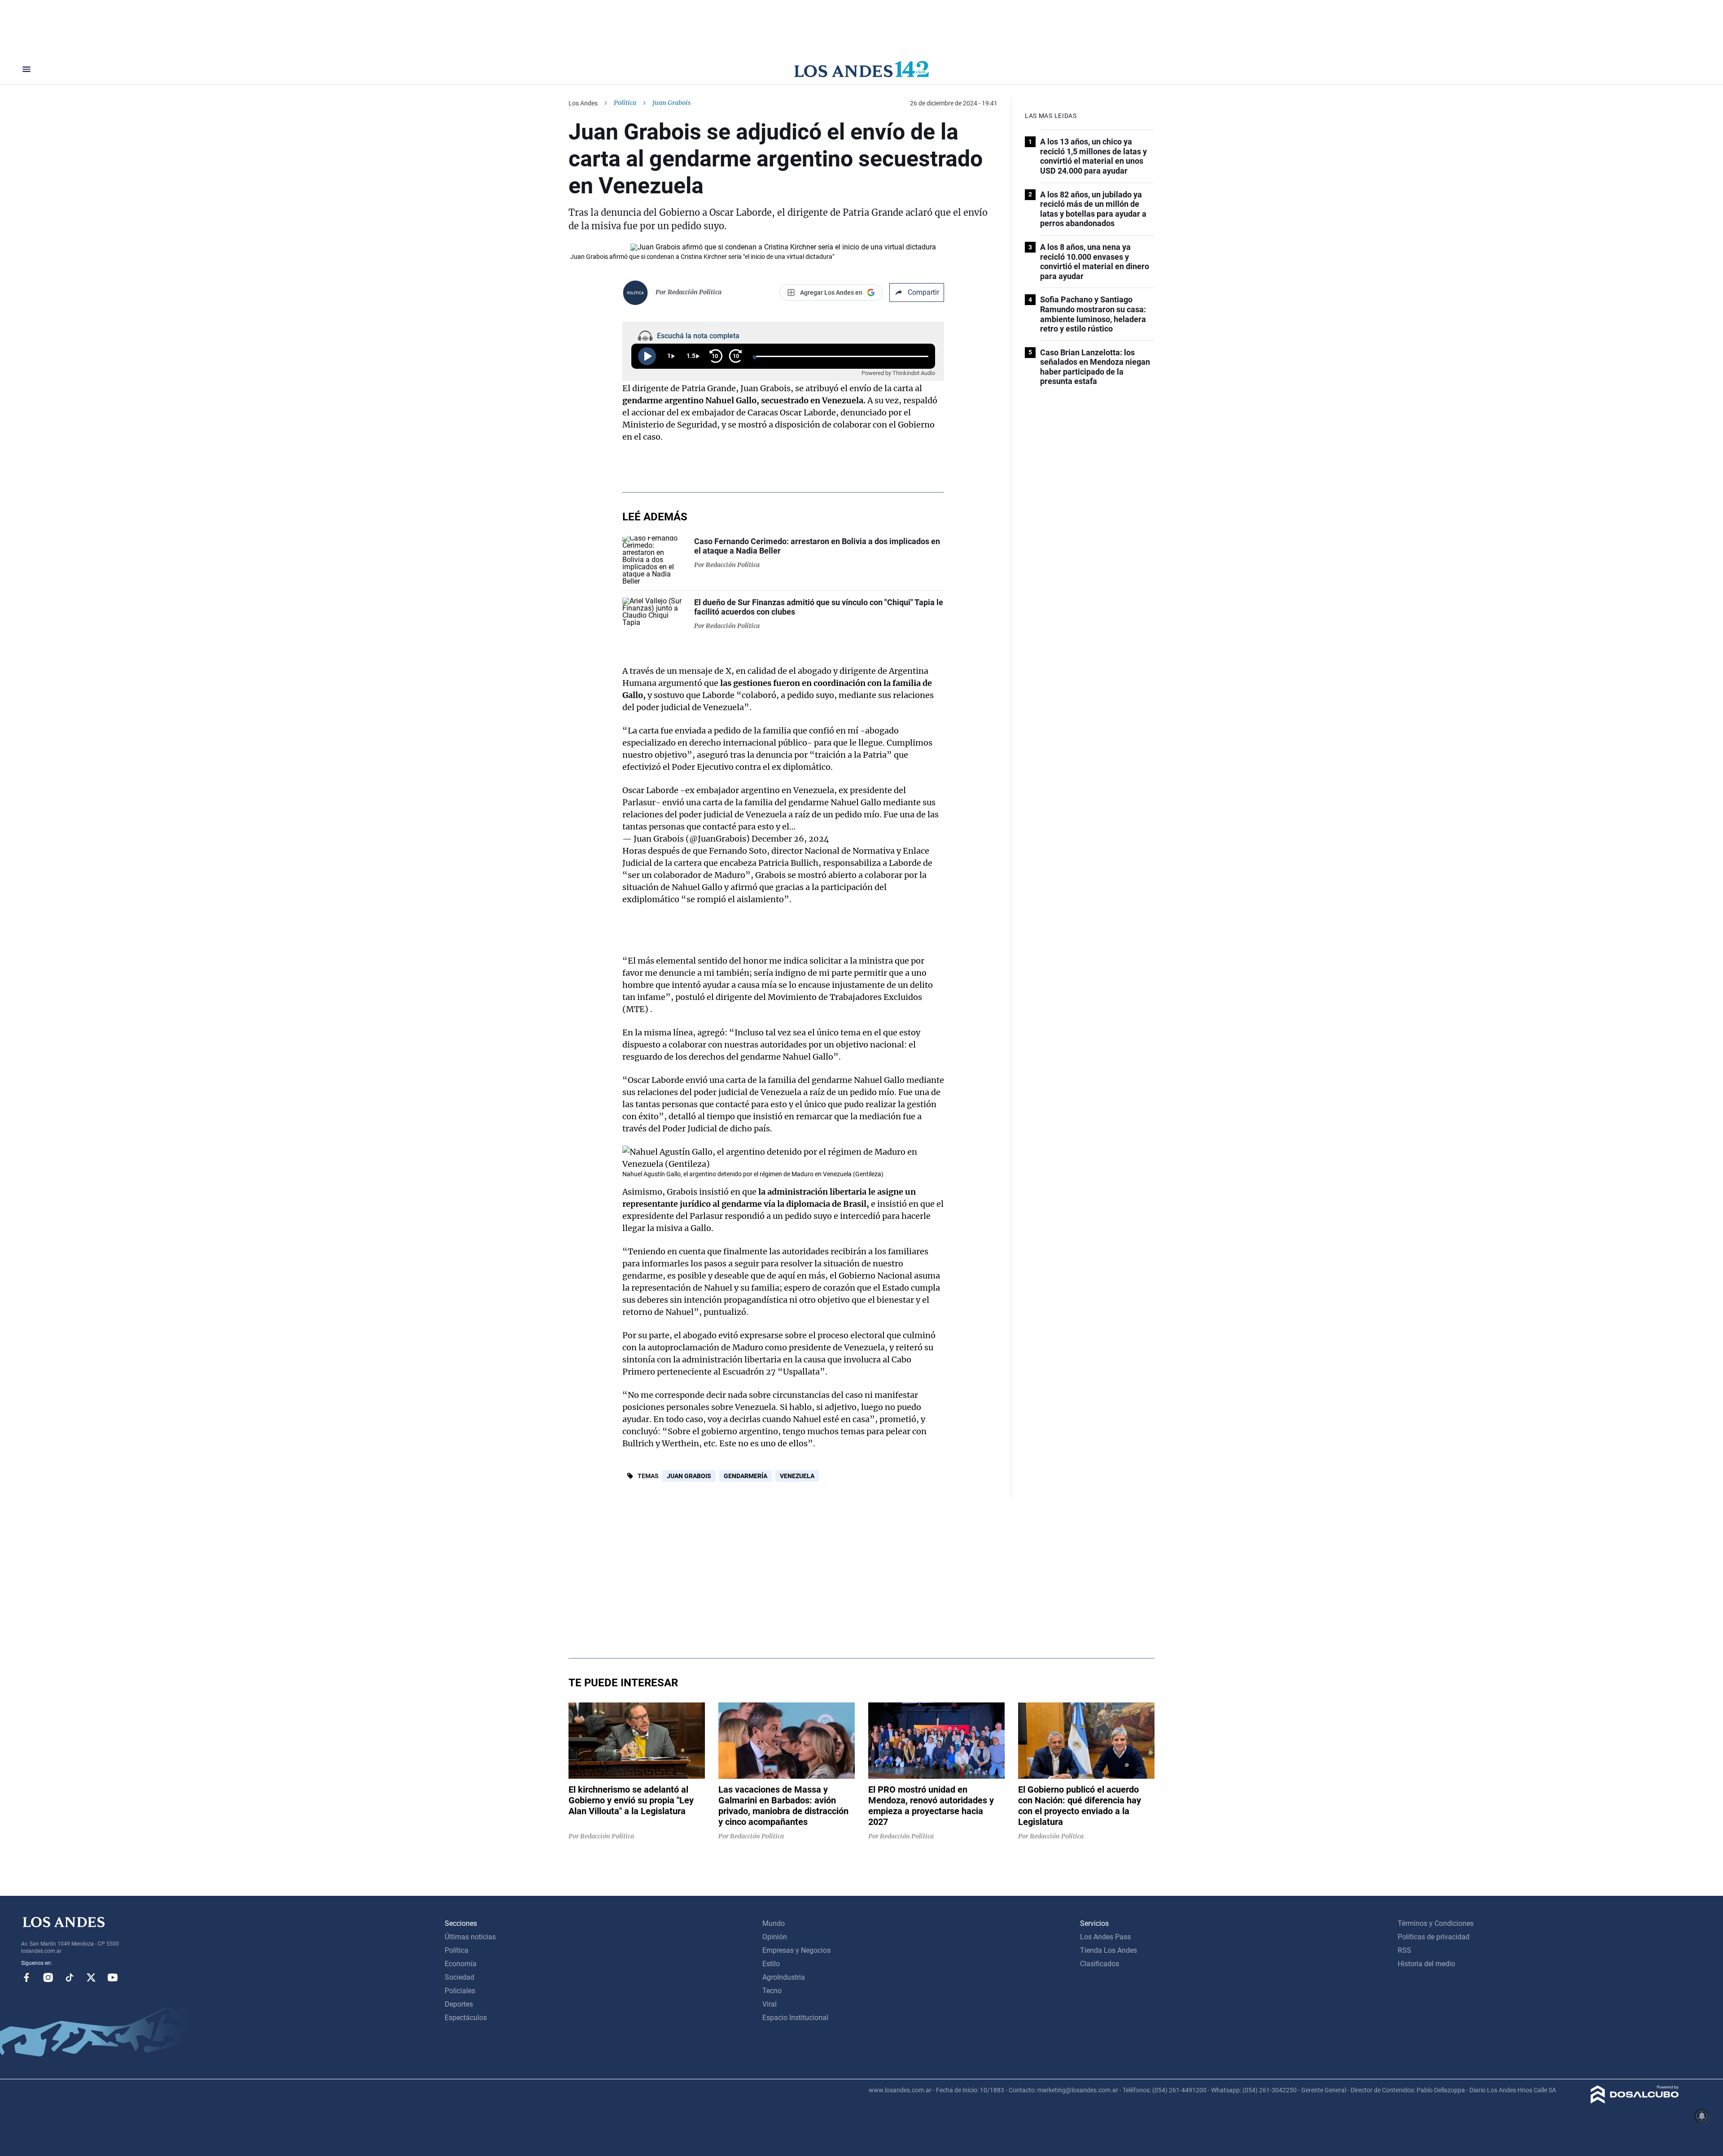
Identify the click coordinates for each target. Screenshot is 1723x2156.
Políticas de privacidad (1434, 1937)
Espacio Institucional (795, 2018)
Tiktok (70, 1977)
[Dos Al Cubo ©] (1635, 2101)
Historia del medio (1426, 1964)
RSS (1404, 1950)
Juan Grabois (689, 1476)
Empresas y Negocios (796, 1950)
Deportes (459, 2004)
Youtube (113, 1977)
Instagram (48, 1977)
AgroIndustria (784, 1977)
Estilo (771, 1964)
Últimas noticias (470, 1937)
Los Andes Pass (1105, 1937)
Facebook (26, 1977)
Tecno (772, 1991)
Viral (770, 2004)
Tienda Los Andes (1109, 1950)
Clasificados (1100, 1964)
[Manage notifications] (1702, 2116)
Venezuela (797, 1476)
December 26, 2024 (790, 839)
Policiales (460, 1991)
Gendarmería (746, 1476)
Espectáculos (466, 2018)
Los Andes (583, 103)
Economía (461, 1964)
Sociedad (459, 1977)
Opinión (775, 1937)
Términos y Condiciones (1436, 1923)
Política (625, 103)
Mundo (774, 1923)
